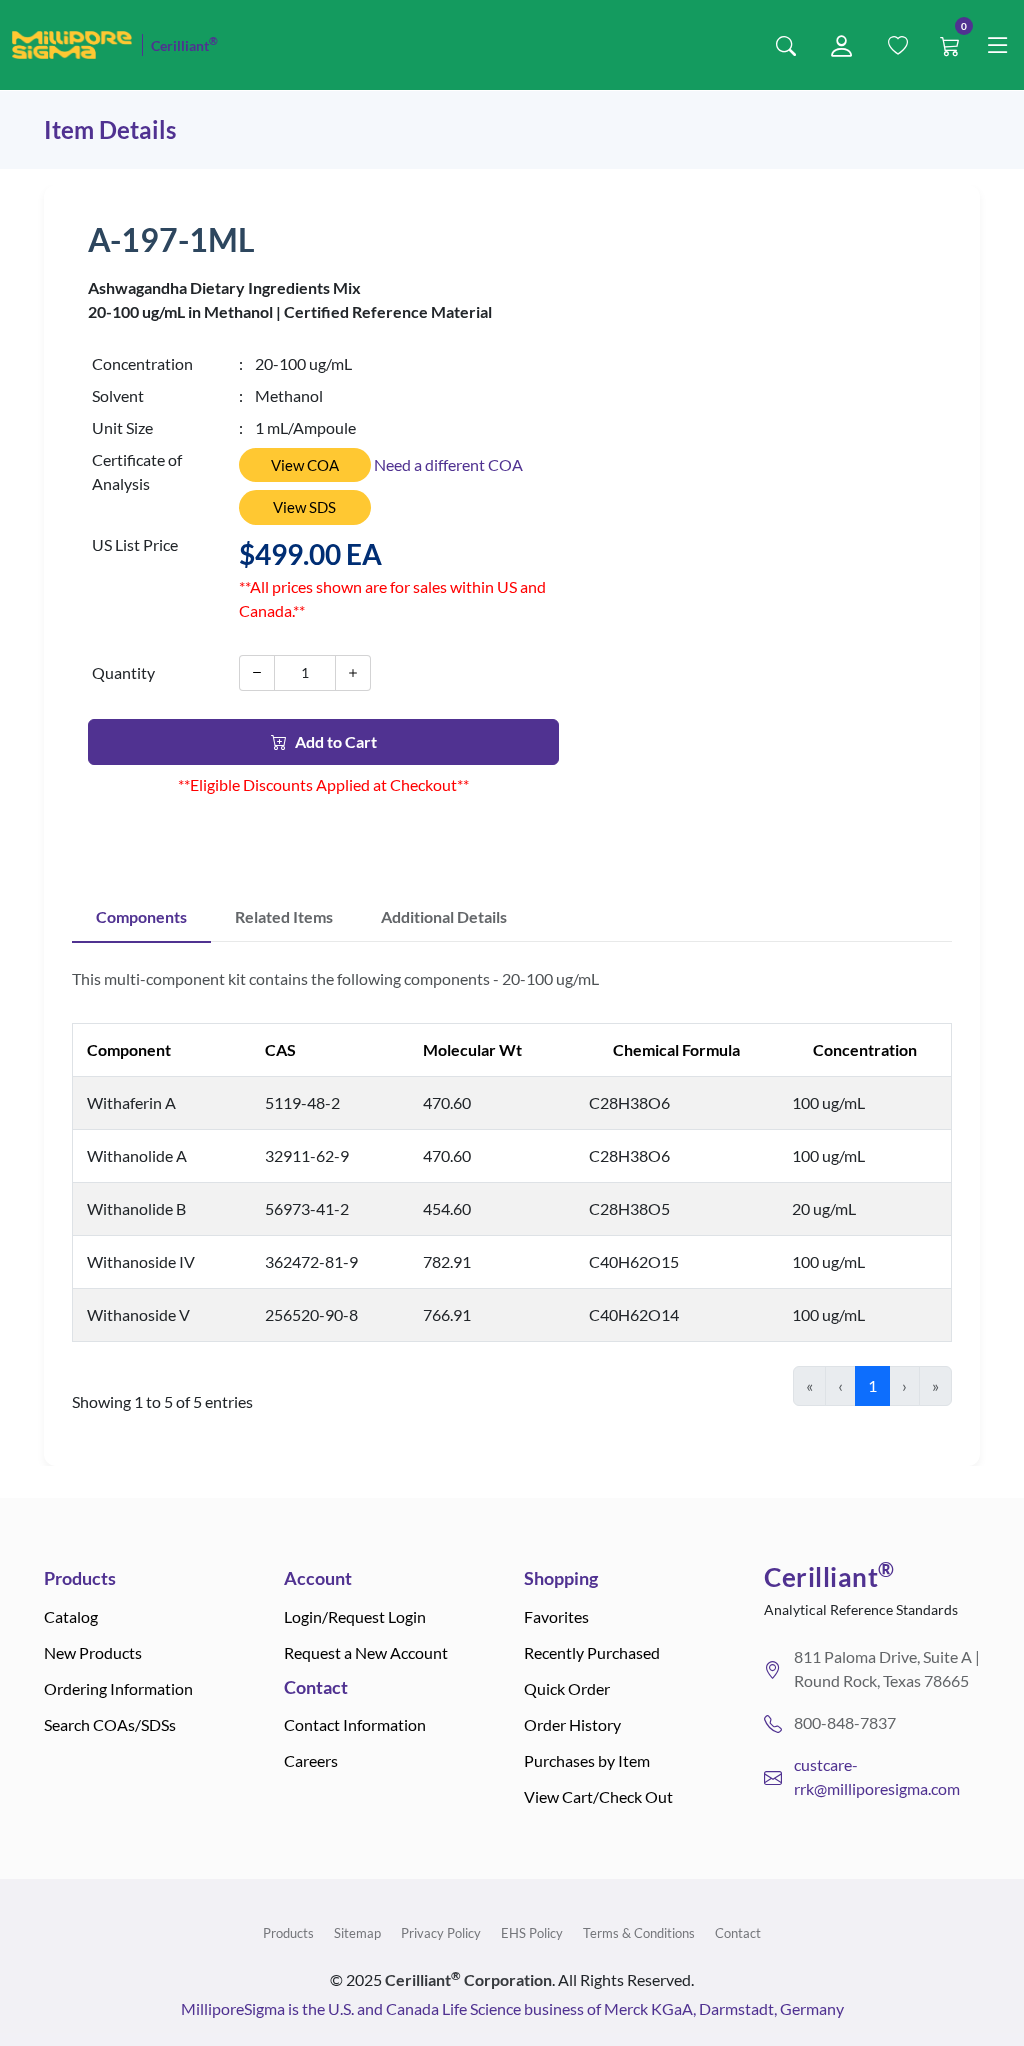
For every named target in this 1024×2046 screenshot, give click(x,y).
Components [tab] (141, 916)
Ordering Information (118, 1688)
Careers (311, 1760)
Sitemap (357, 1933)
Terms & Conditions (639, 1933)
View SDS (304, 507)
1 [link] (872, 1385)
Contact (738, 1933)
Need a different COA (448, 464)
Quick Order (567, 1688)
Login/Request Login (355, 1616)
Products (288, 1933)
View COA (305, 465)
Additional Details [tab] (444, 916)
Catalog (71, 1616)
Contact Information (355, 1724)
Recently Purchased (592, 1652)
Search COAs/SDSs (110, 1724)
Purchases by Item (587, 1760)
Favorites (556, 1616)
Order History (572, 1724)
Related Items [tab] (284, 916)
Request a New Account (366, 1652)
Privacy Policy (441, 1933)
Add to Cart (336, 741)
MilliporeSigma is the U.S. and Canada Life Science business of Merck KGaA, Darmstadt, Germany (512, 2008)
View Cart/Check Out (598, 1796)
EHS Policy (532, 1933)
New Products (93, 1652)
